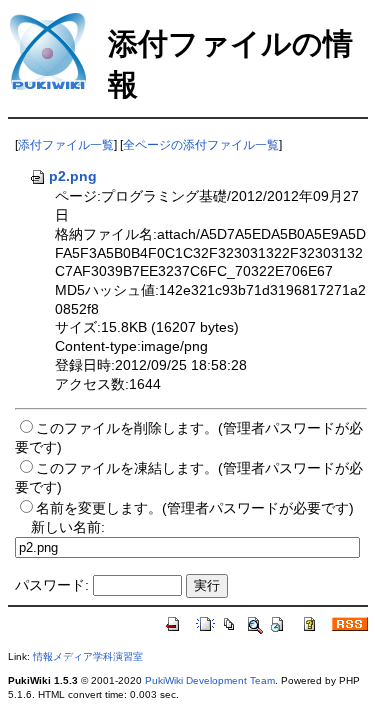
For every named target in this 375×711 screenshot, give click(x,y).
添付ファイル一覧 (66, 145)
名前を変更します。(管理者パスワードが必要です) (195, 508)
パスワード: (52, 585)
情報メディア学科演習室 (88, 656)
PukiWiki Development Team (210, 680)
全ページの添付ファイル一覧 (201, 145)
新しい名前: (68, 527)
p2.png (73, 176)
